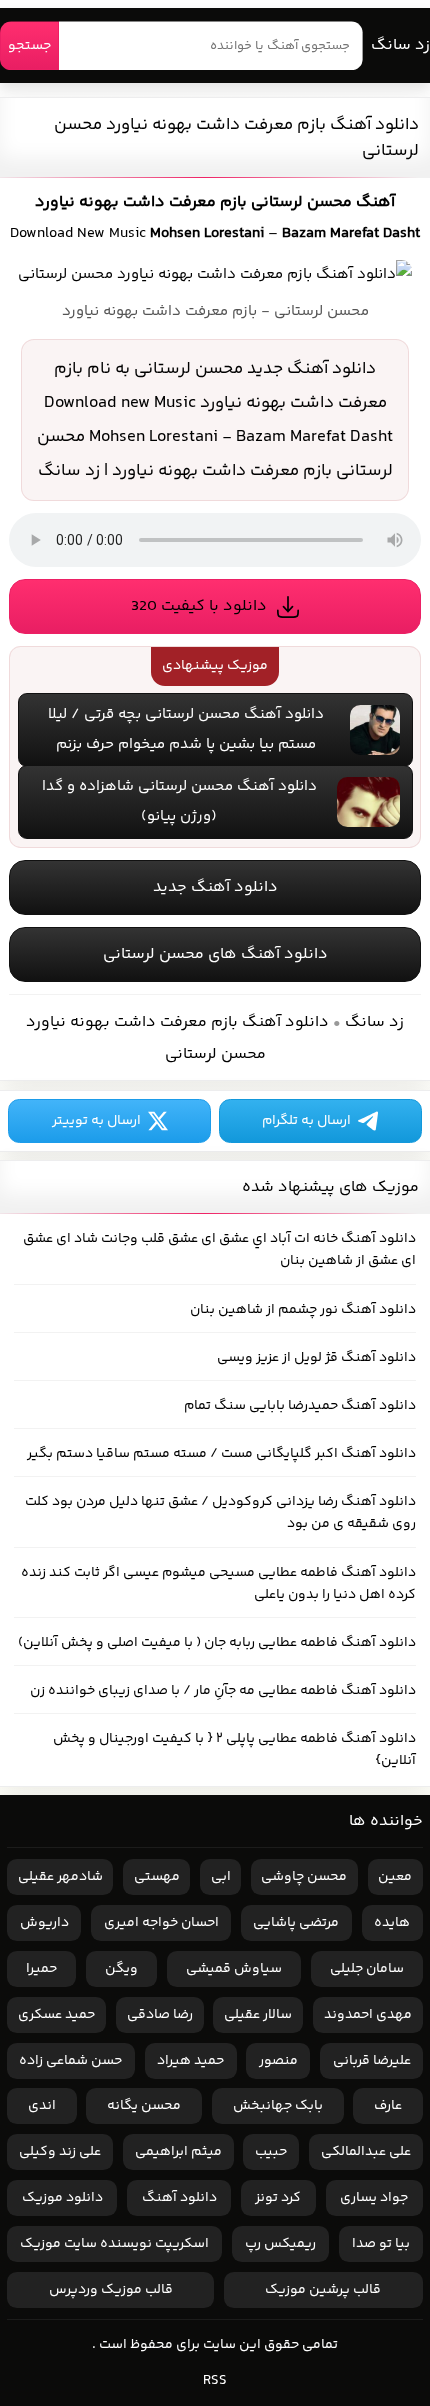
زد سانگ (400, 45)
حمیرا (41, 1969)
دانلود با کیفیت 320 (199, 606)
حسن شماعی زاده (70, 2061)
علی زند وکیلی (60, 2152)
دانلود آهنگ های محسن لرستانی (215, 954)
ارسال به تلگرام (306, 1121)
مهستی (157, 1877)
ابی (221, 1877)
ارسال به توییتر (96, 1121)
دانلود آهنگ (179, 2198)
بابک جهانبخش (278, 2106)
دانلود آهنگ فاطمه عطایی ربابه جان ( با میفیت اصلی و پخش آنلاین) (217, 1643)
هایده (392, 1923)
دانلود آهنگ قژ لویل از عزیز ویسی (316, 1358)
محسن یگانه (144, 2106)
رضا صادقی (160, 2015)
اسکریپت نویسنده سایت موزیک (114, 2244)
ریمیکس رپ (280, 2244)
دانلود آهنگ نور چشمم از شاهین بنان (303, 1310)
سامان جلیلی (367, 1969)
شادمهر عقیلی (60, 1877)
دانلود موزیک (62, 2198)
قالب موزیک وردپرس (111, 2290)
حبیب (271, 2152)
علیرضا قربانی (372, 2061)
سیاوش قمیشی (234, 1969)
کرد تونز (278, 2198)
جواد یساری (374, 2198)
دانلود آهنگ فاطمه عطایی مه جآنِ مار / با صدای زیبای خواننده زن (223, 1691)
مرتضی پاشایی (296, 1923)
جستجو (29, 46)
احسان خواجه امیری (161, 1923)
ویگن (121, 1969)
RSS (215, 2381)
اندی (42, 2106)
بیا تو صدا (381, 2244)
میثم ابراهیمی (178, 2152)
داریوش (44, 1923)
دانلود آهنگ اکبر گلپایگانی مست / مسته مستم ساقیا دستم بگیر (221, 1454)
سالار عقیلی (258, 2015)
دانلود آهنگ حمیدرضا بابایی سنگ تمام (300, 1406)
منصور (278, 2061)
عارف (388, 2106)
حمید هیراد (190, 2061)
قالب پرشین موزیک (323, 2290)
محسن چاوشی (304, 1877)
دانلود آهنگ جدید (215, 887)
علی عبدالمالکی (366, 2152)
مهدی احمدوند (368, 2015)
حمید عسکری (56, 2015)
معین (395, 1877)
